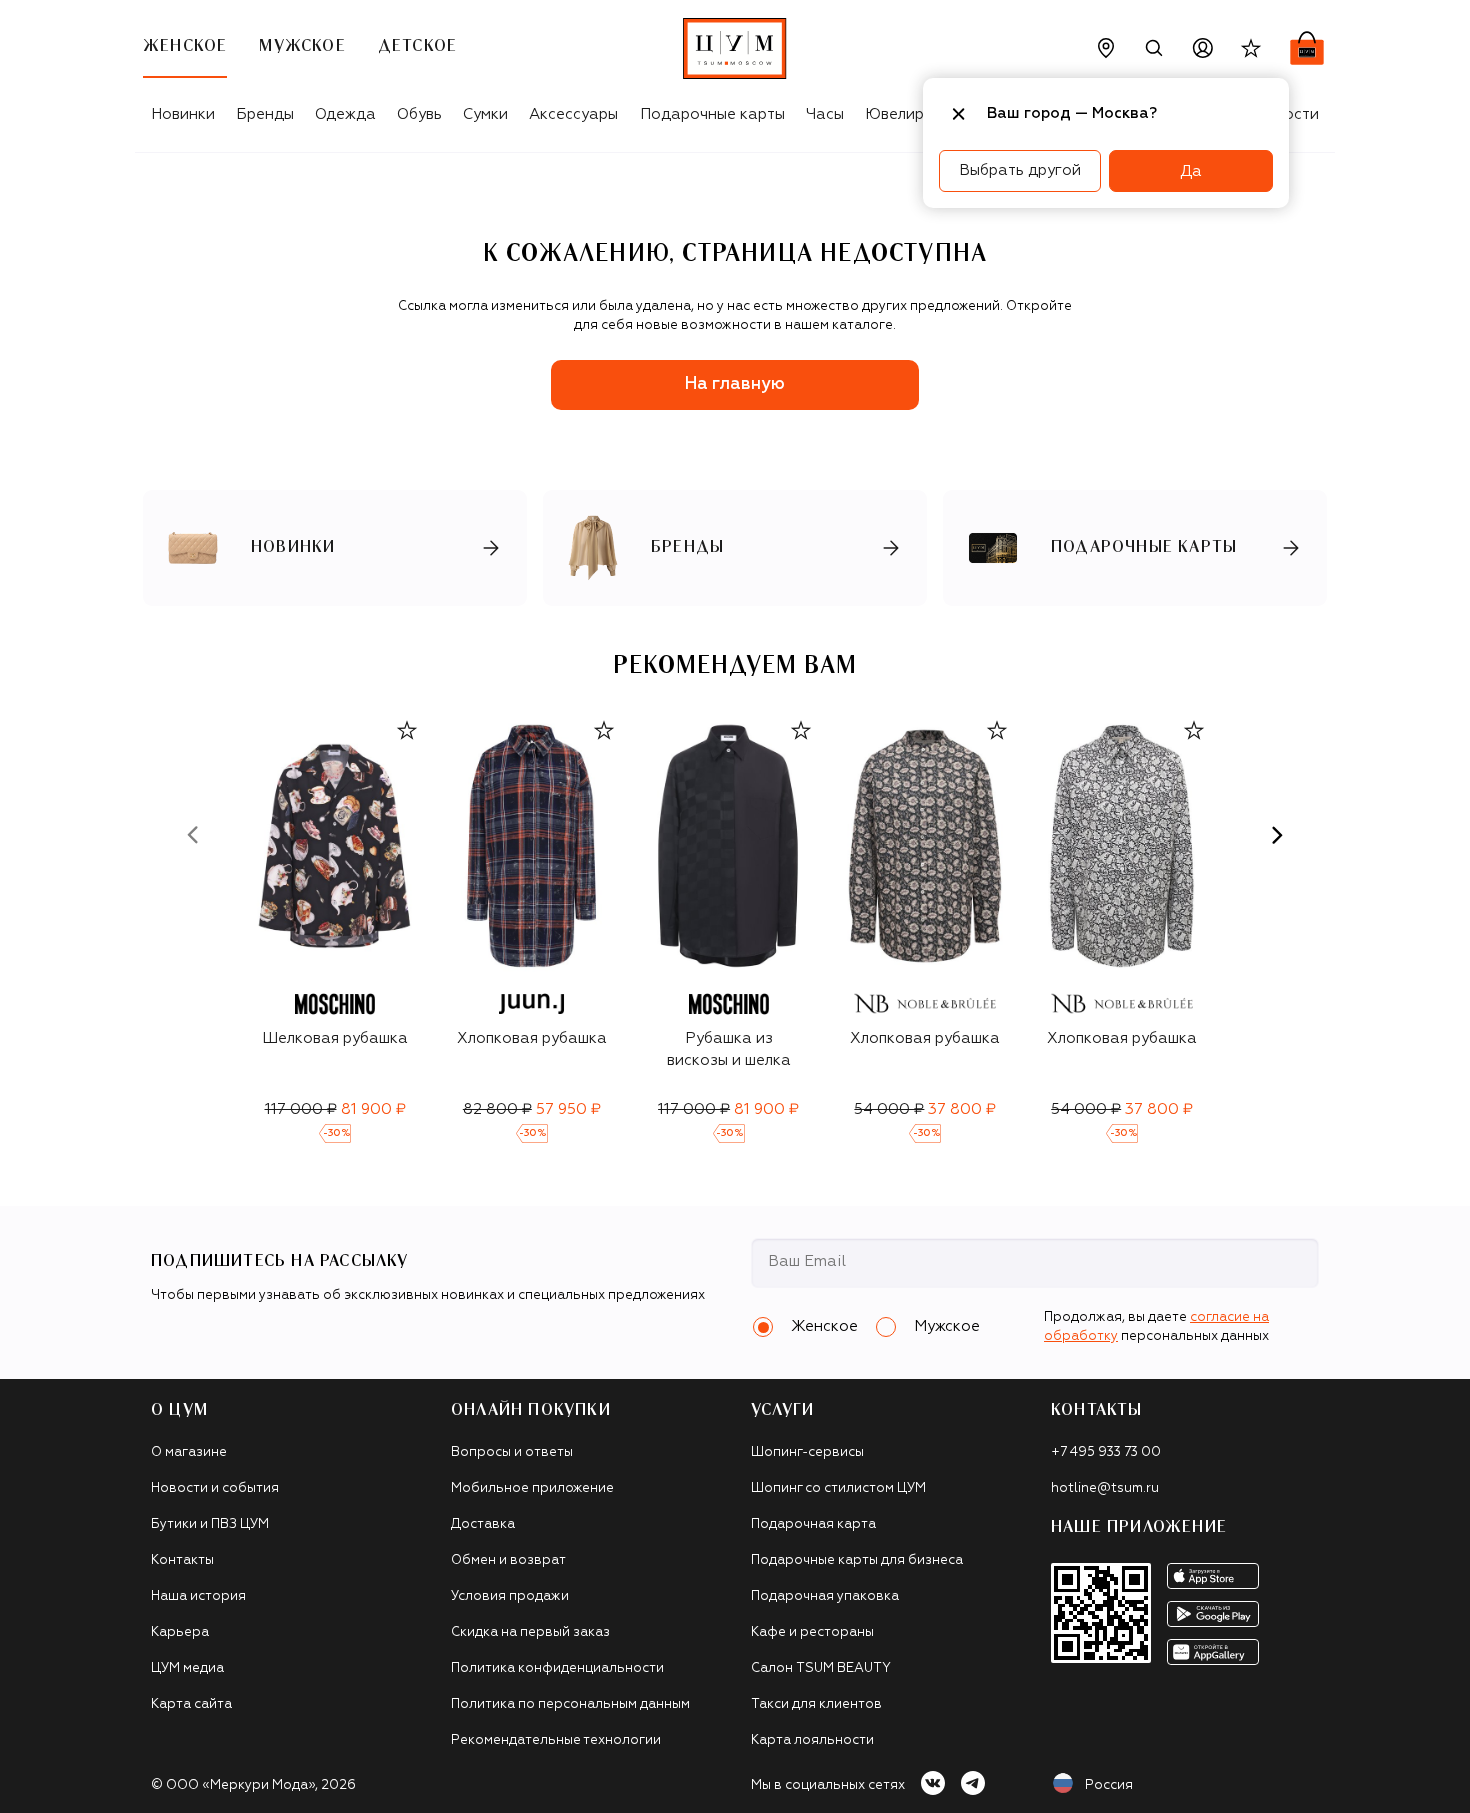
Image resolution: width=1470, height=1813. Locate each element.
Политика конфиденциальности (557, 1668)
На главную (735, 384)
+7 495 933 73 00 (1106, 1452)
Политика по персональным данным (570, 1704)
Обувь (419, 114)
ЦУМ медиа (187, 1668)
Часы (825, 114)
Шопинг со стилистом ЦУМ (838, 1488)
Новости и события (215, 1488)
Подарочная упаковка (825, 1596)
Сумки (485, 114)
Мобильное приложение (532, 1488)
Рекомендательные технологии (556, 1740)
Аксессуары (573, 114)
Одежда (345, 114)
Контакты (182, 1560)
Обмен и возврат (508, 1560)
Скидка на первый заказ (530, 1632)
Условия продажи (510, 1596)
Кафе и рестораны (812, 1632)
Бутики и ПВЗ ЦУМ (210, 1524)
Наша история (198, 1596)
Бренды (265, 114)
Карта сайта (191, 1704)
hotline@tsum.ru (1105, 1488)
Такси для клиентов (816, 1704)
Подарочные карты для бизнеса (857, 1560)
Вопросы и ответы (512, 1452)
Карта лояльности (812, 1740)
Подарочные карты (712, 114)
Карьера (180, 1632)
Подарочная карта (813, 1524)
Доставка (483, 1524)
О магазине (189, 1452)
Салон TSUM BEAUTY (821, 1668)
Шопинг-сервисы (807, 1452)
